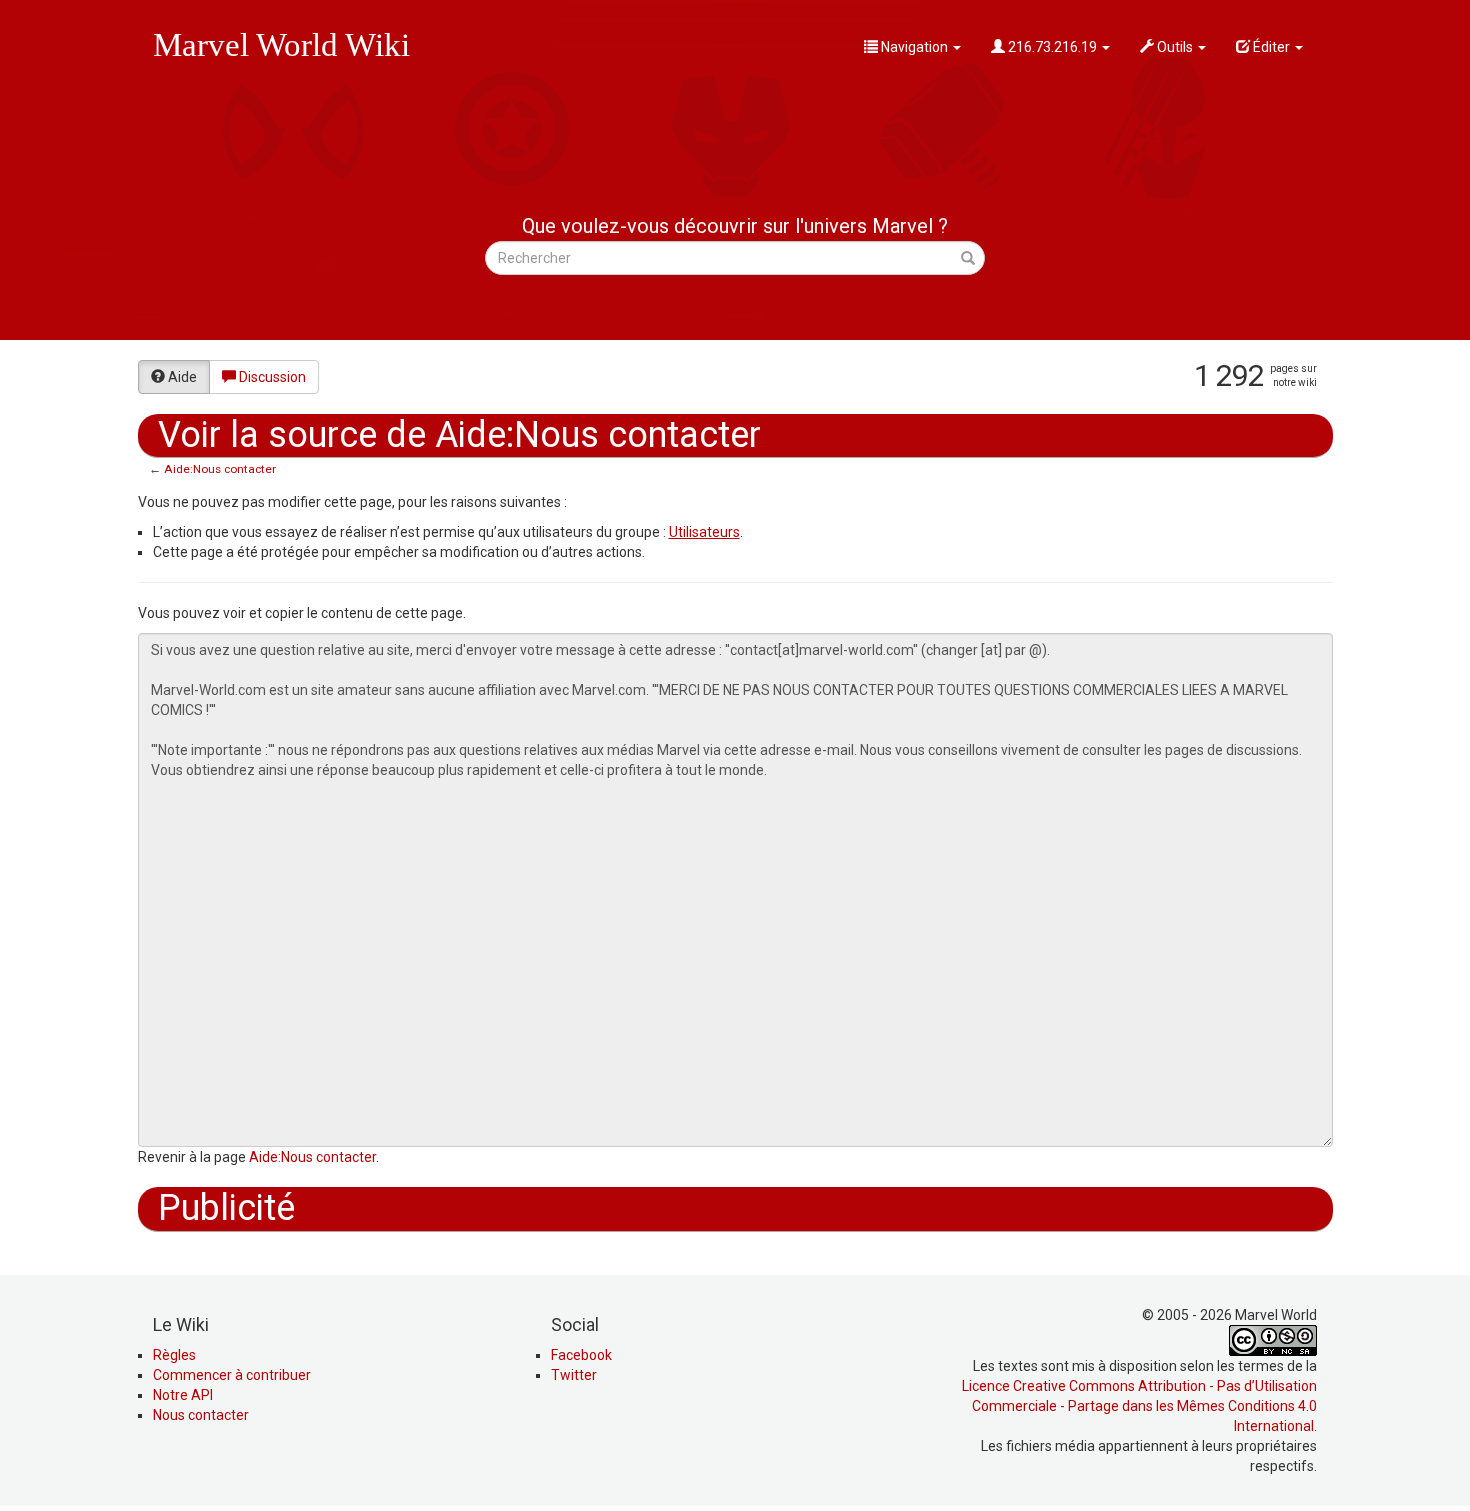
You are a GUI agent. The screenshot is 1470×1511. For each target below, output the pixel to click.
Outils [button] (1175, 47)
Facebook (581, 1355)
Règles (174, 1355)
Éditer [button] (1271, 47)
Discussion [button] (272, 377)
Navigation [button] (914, 47)
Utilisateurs (704, 532)
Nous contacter (201, 1415)
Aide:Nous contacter (220, 469)
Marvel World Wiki (281, 45)
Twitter (574, 1375)
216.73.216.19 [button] (1052, 47)
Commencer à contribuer (232, 1375)
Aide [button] (182, 377)
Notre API (183, 1395)
